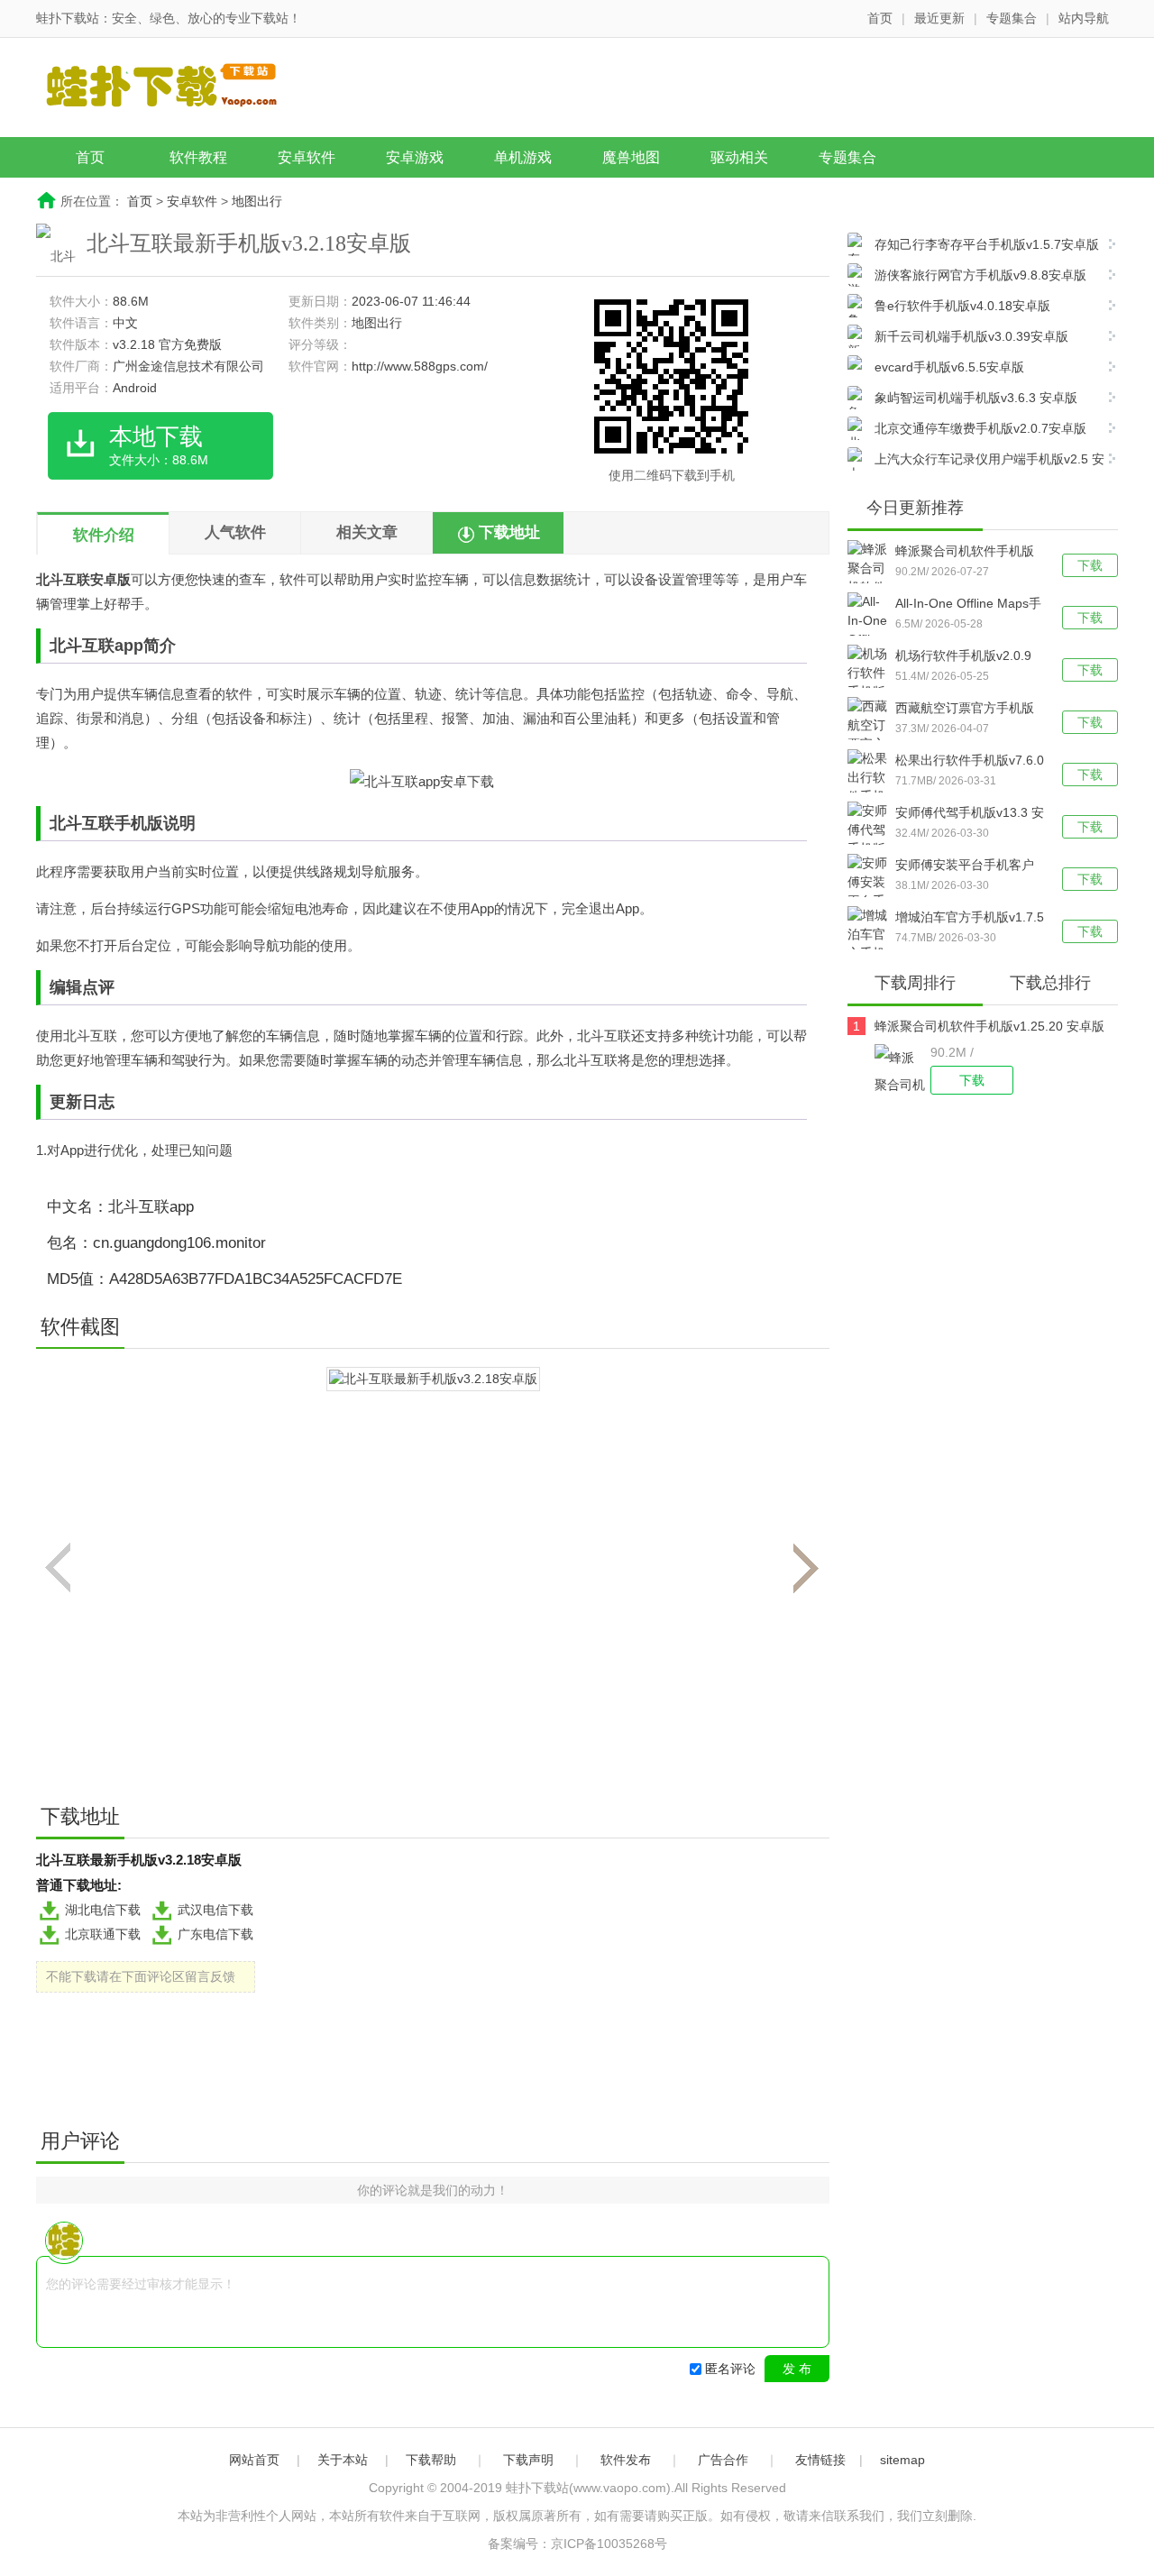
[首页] (176, 89)
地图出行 (257, 201)
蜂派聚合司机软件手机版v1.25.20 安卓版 (965, 553)
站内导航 (1084, 18)
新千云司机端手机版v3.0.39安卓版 (971, 336)
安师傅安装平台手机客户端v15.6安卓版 (965, 866)
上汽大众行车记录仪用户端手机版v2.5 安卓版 (976, 461)
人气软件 (235, 532)
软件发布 (626, 2460)
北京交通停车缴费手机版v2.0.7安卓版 (980, 428)
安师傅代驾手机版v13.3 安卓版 (970, 814)
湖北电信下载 (103, 1910)
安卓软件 (307, 157)
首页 (880, 18)
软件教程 (198, 157)
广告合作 (723, 2460)
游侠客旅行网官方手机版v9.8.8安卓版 (980, 275)
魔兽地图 (631, 157)
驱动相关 (739, 157)
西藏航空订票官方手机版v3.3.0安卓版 (965, 710)
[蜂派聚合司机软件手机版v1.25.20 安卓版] (902, 1069)
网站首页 (254, 2460)
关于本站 (343, 2460)
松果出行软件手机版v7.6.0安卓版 (970, 762)
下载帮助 (431, 2460)
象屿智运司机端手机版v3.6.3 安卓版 (976, 398)
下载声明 (528, 2460)
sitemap (902, 2460)
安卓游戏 (415, 157)
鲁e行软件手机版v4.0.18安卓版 (962, 306)
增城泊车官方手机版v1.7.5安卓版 (970, 919)
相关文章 (367, 532)
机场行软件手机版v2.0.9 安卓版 (963, 657)
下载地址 (509, 532)
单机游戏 (523, 157)
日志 (98, 1102)
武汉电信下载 (215, 1910)
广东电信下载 (215, 1934)
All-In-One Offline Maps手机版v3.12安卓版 (968, 605)
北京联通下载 (103, 1934)
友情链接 (820, 2460)
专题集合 (1012, 18)
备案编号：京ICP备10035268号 (577, 2544)
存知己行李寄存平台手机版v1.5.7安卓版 (987, 244)
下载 (1090, 565)
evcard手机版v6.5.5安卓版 (949, 367)
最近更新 (939, 18)
